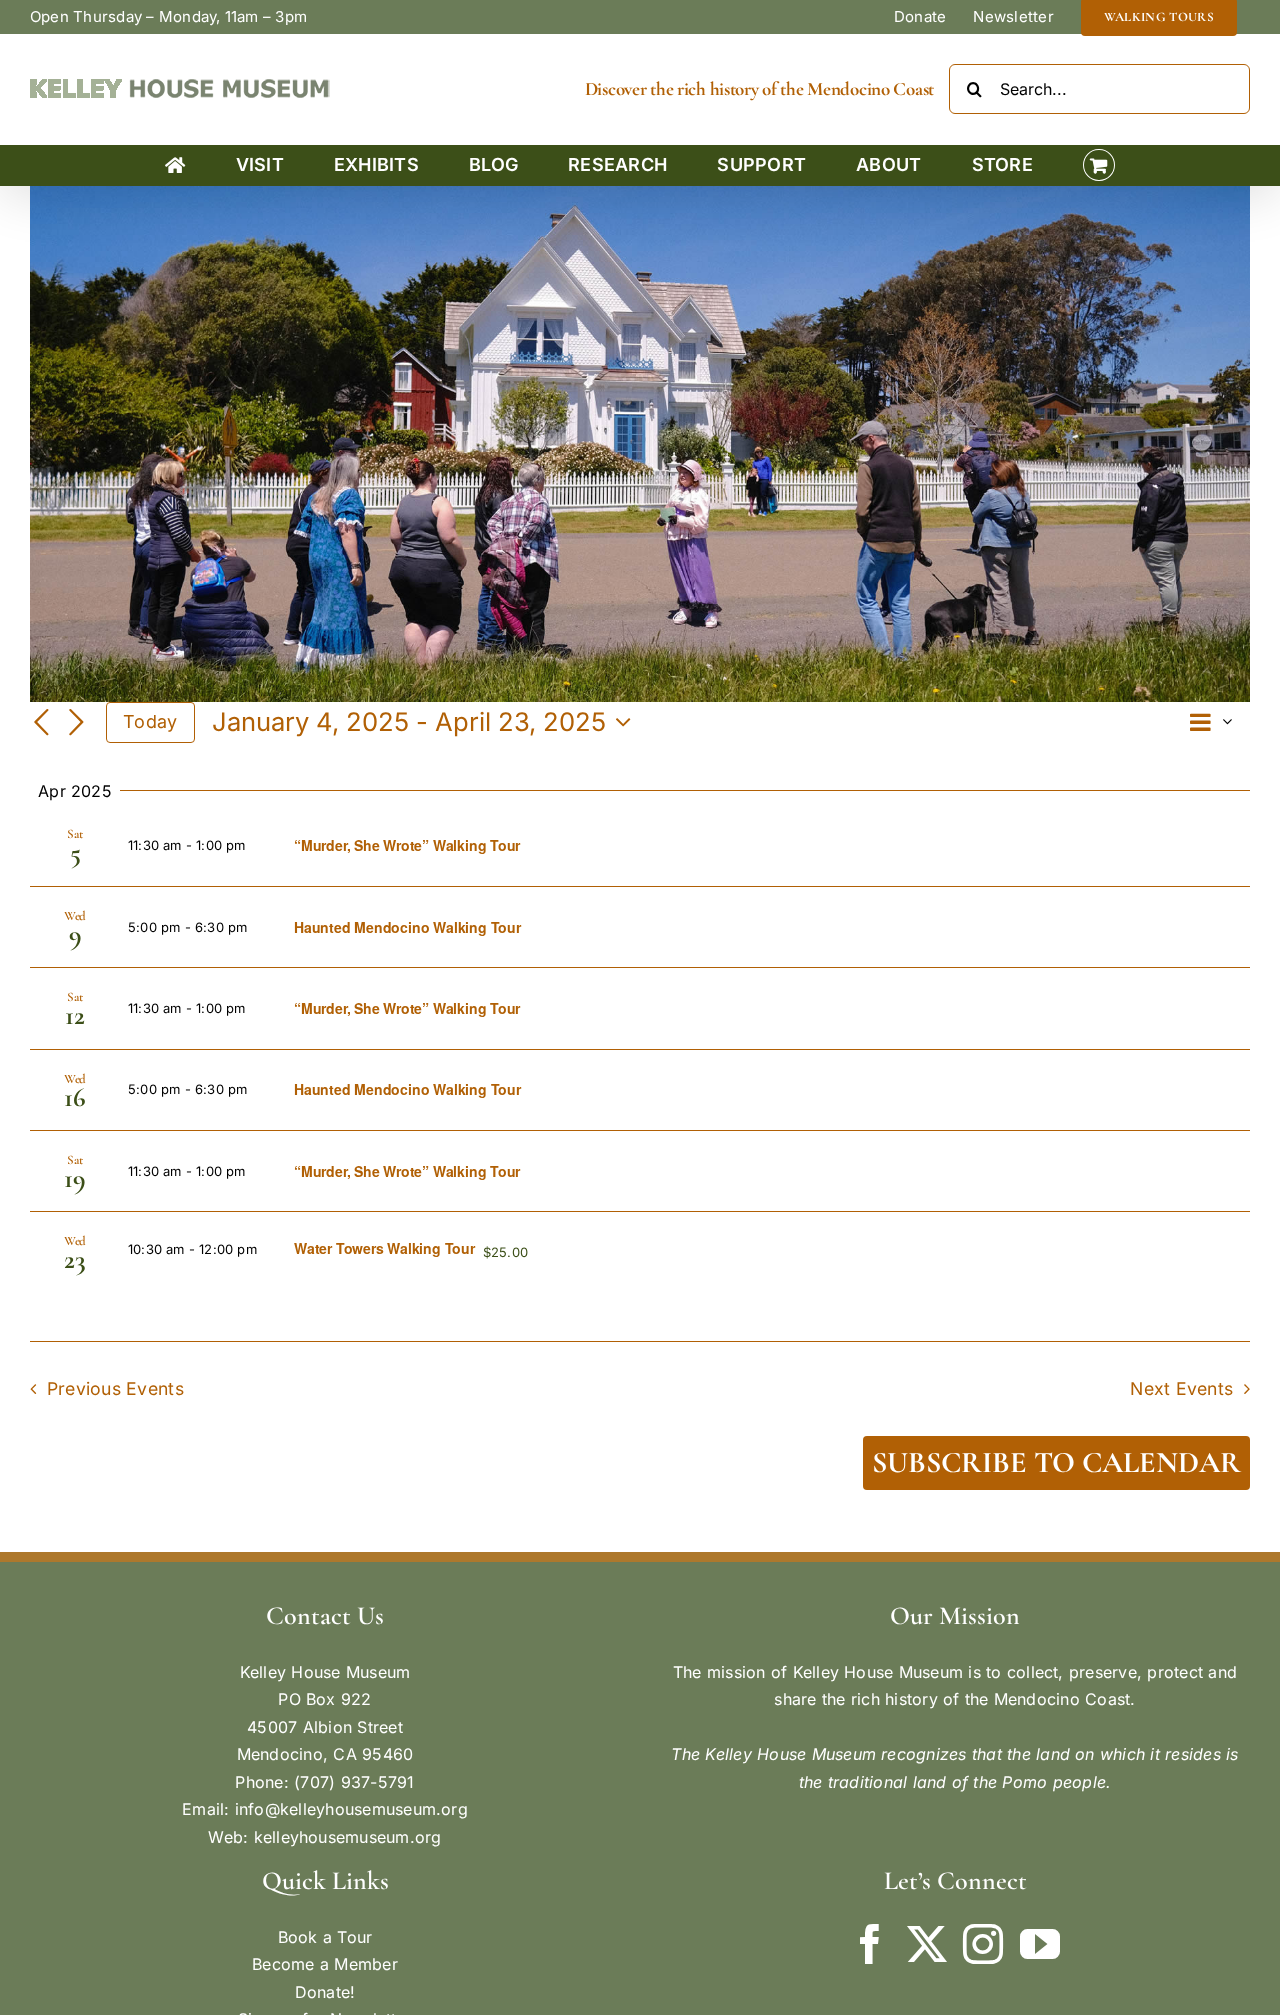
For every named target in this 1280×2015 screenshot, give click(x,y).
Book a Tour (325, 1937)
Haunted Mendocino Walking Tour (407, 927)
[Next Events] (76, 724)
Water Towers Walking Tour (384, 1248)
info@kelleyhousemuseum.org (351, 1809)
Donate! (325, 1992)
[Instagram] (983, 1944)
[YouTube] (1040, 1944)
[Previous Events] (42, 724)
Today (150, 721)
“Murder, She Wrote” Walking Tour (407, 845)
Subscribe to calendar (1056, 1463)
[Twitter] (927, 1944)
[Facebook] (870, 1944)
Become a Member (325, 1964)
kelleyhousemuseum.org (348, 1837)
